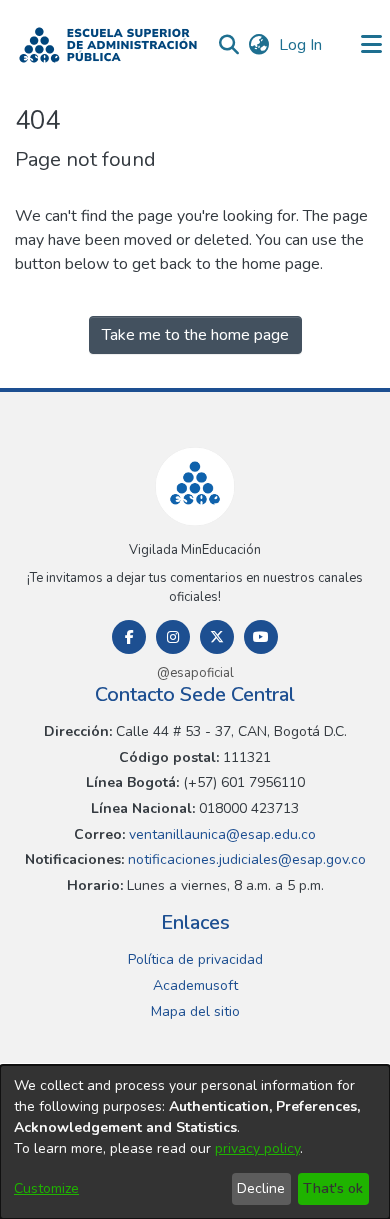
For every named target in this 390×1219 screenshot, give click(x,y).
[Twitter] (217, 637)
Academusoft (195, 985)
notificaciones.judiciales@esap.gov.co (245, 859)
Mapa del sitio (195, 1011)
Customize (46, 1188)
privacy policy (257, 1148)
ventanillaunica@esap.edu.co (220, 834)
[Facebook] (129, 637)
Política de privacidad (195, 959)
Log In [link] (301, 45)
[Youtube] (261, 637)
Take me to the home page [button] (195, 335)
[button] (108, 45)
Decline (261, 1188)
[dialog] (195, 1142)
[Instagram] (173, 637)
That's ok (333, 1188)
